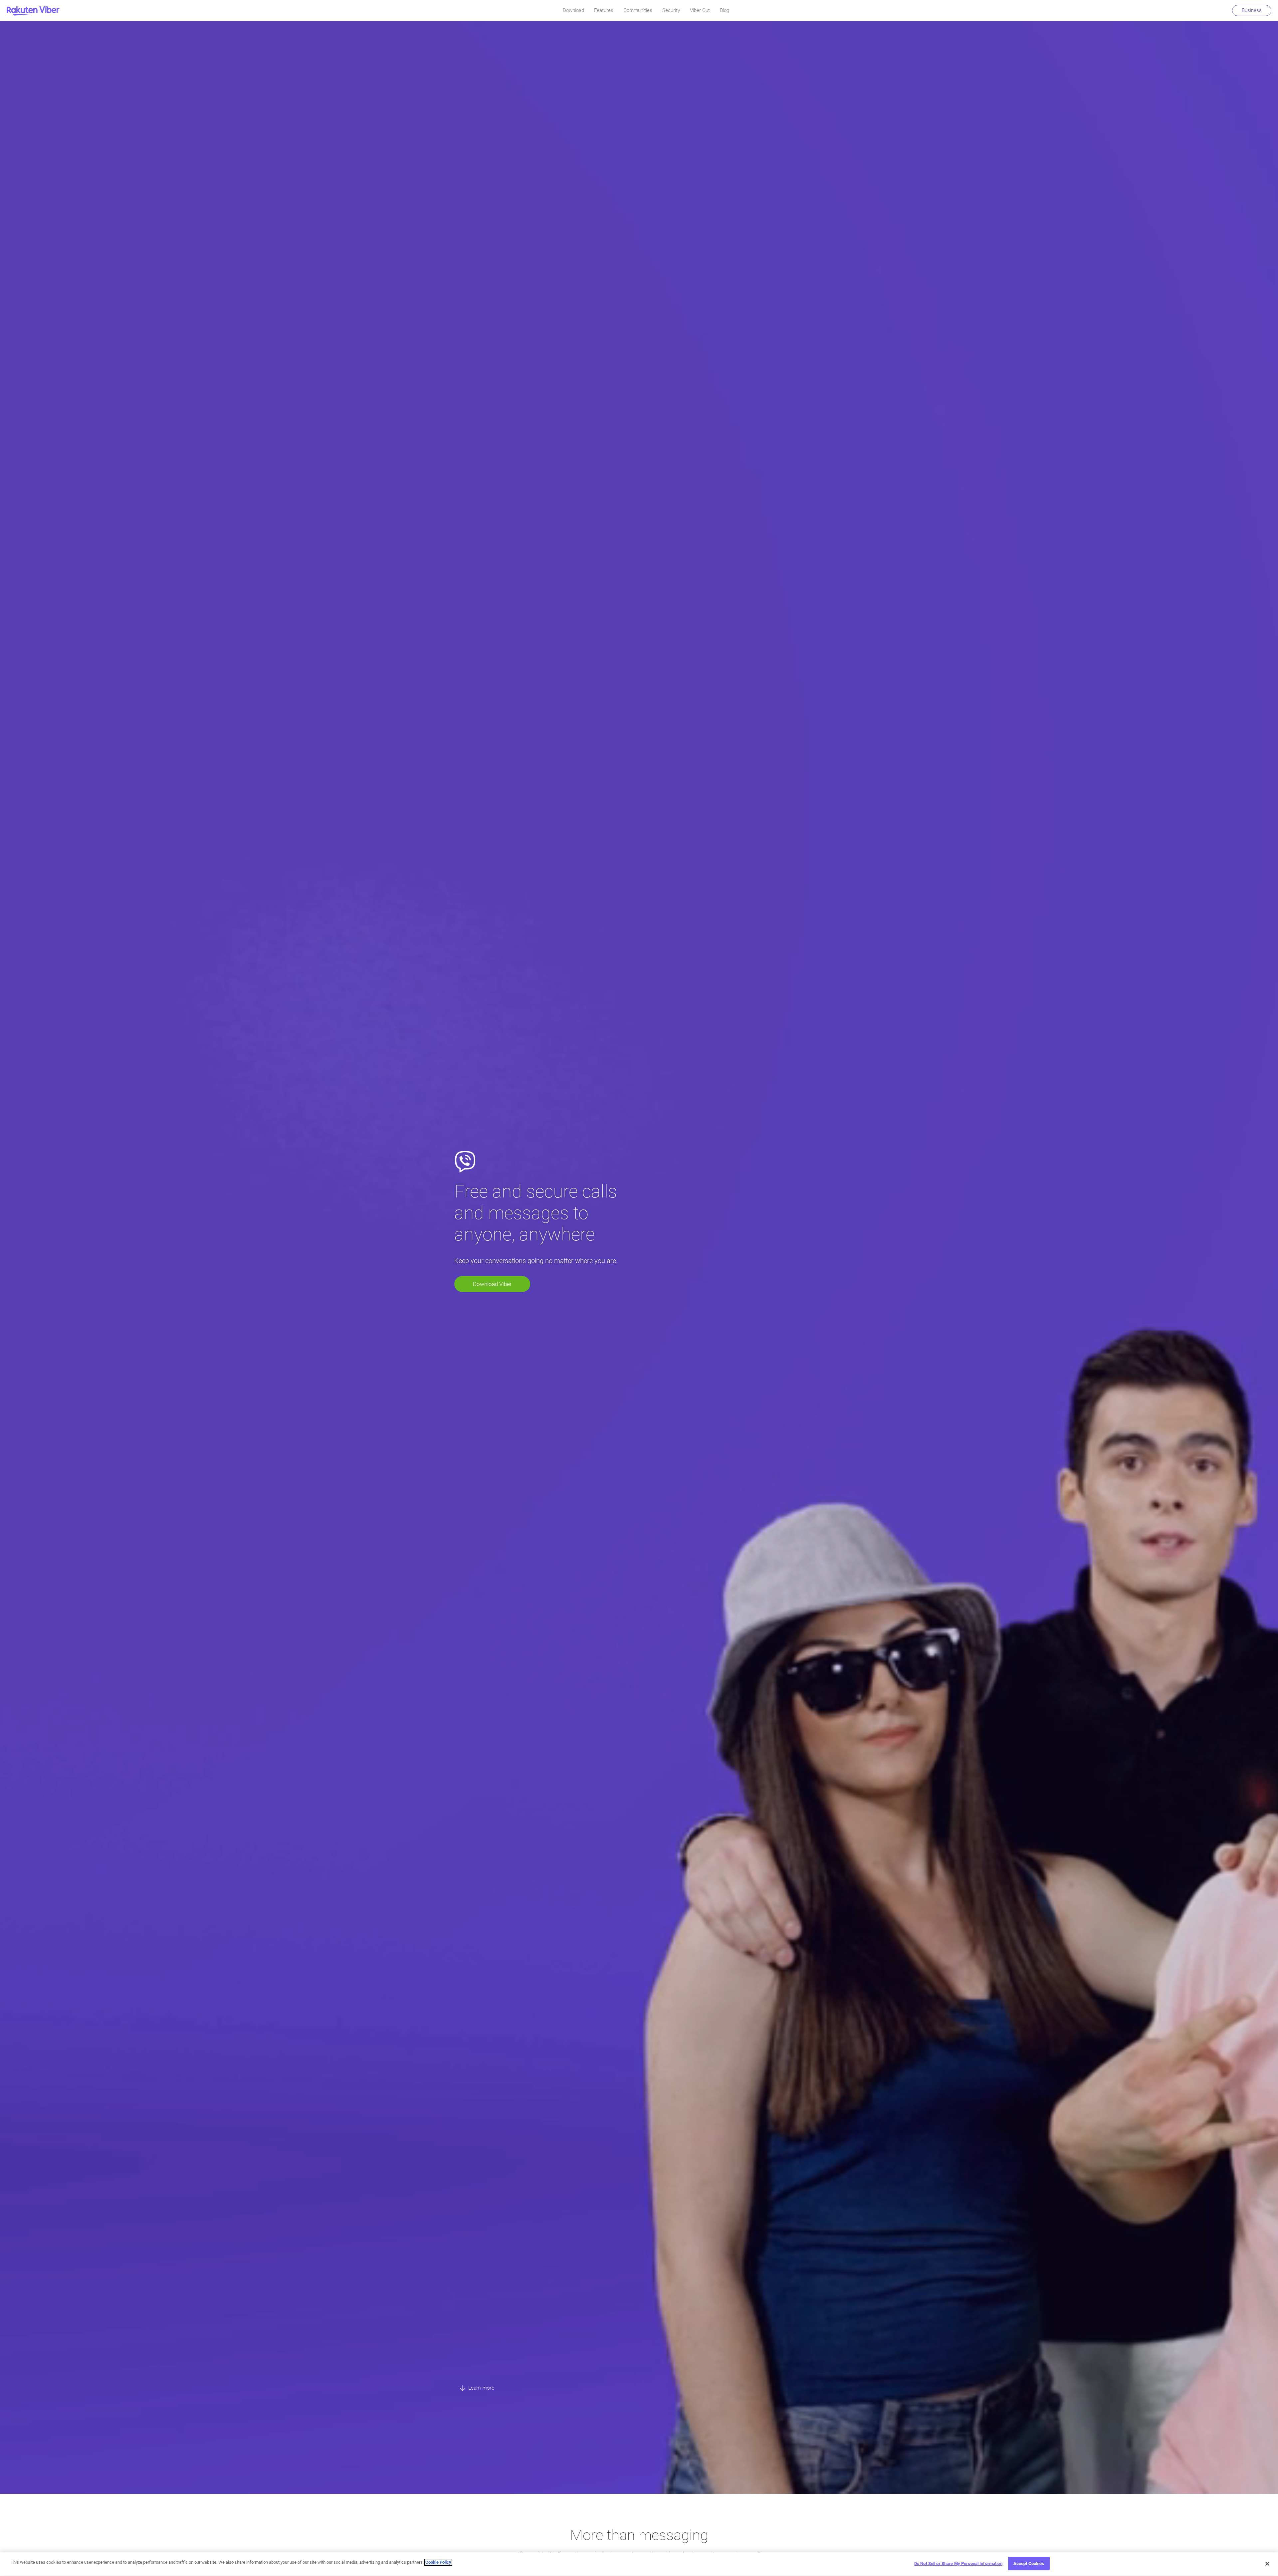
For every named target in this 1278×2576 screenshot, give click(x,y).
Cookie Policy (438, 2562)
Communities (638, 10)
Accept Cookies (1029, 2564)
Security (671, 10)
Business (1252, 10)
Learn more (481, 2388)
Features (604, 10)
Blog (725, 10)
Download (573, 10)
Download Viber (492, 1284)
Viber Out (700, 10)
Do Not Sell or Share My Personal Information (958, 2564)
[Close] (1267, 2564)
